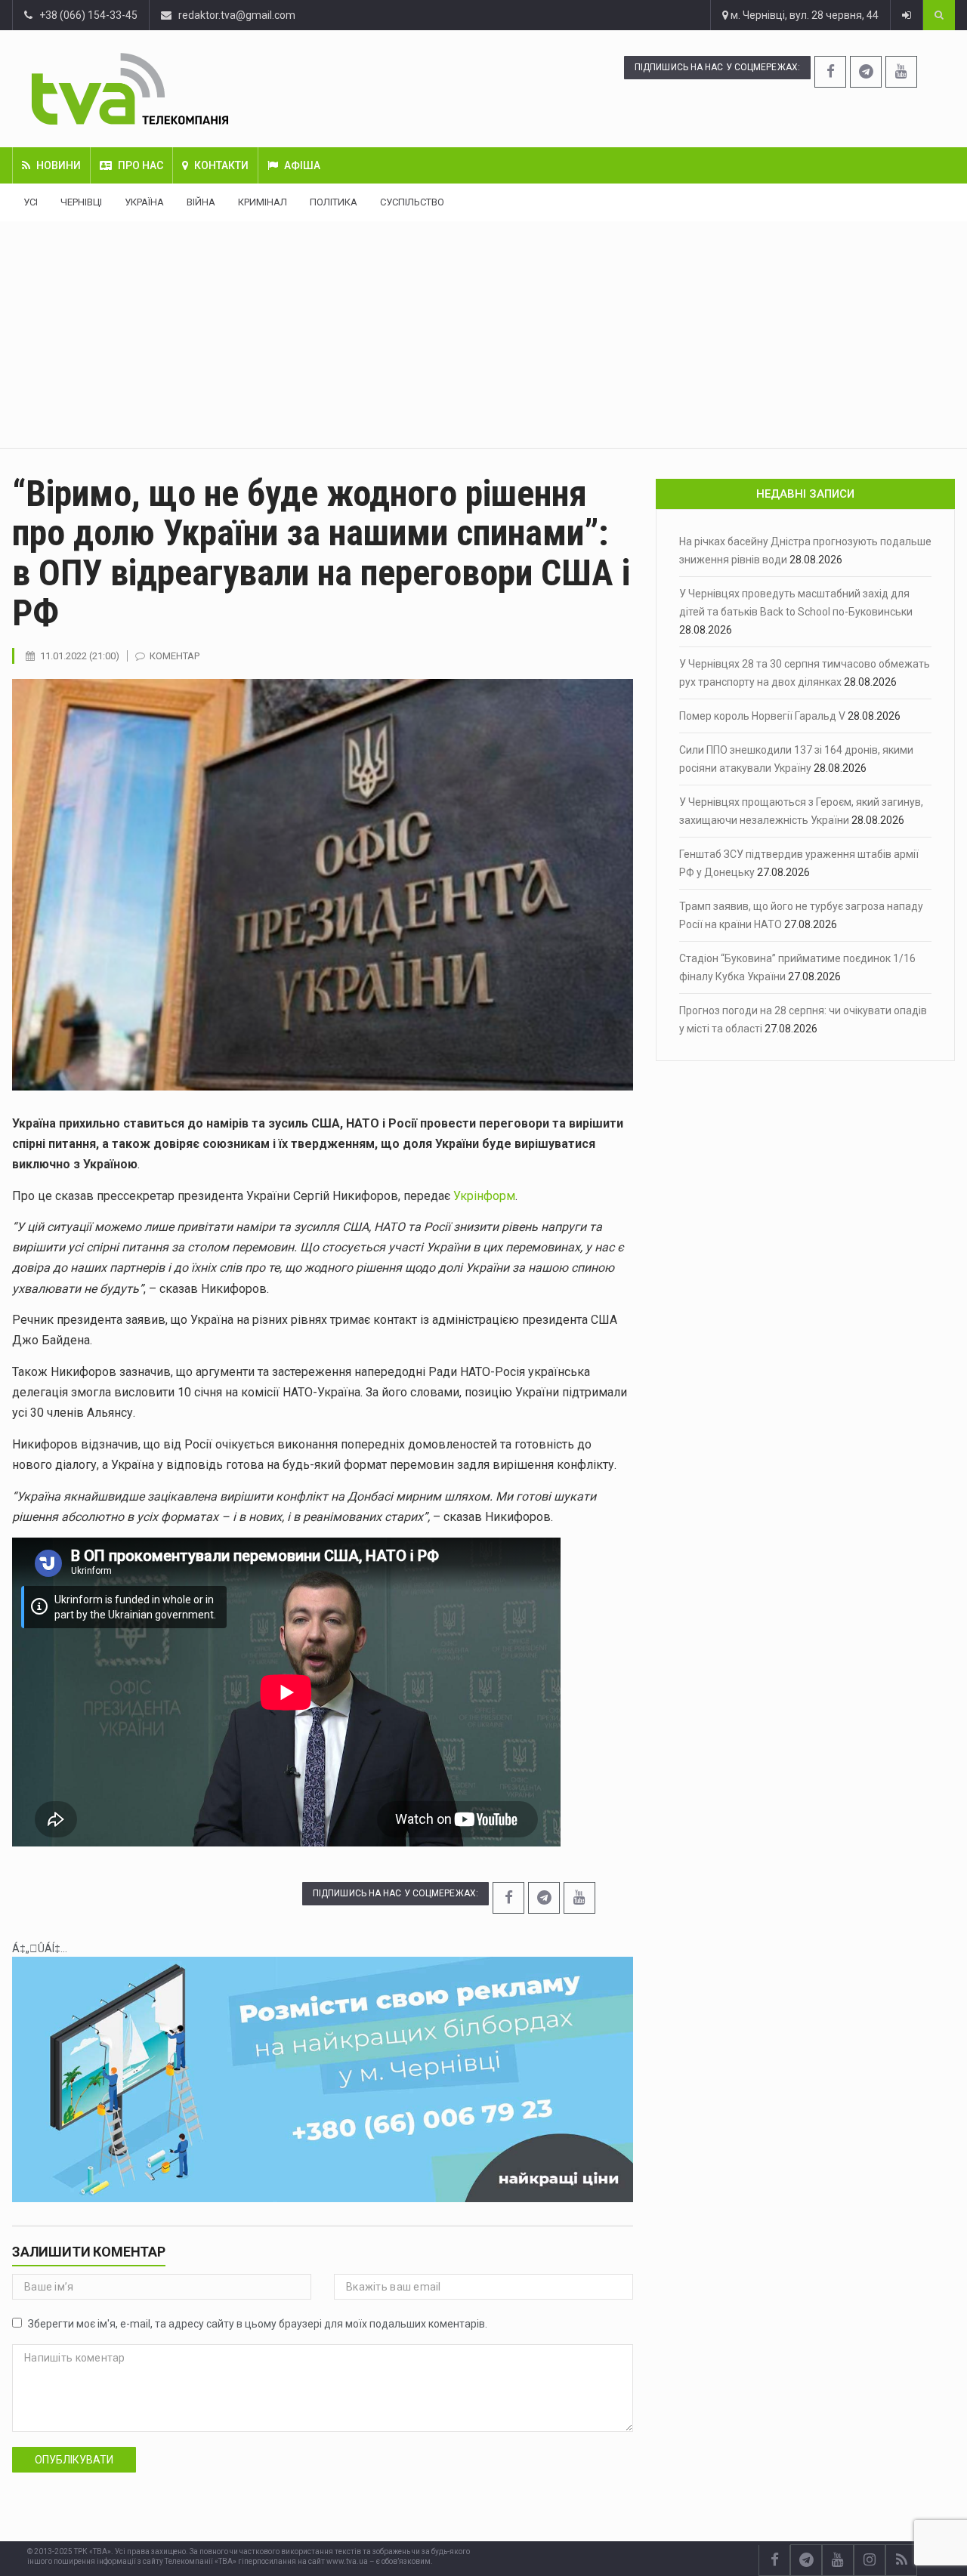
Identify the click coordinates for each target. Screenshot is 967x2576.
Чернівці (81, 202)
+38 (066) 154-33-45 (85, 15)
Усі (31, 202)
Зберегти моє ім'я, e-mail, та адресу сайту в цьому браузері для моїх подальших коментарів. (258, 2324)
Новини (59, 165)
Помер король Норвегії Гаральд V (762, 716)
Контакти (221, 165)
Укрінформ (484, 1196)
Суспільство (412, 202)
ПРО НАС (141, 165)
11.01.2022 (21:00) (80, 656)
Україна (144, 202)
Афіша (302, 165)
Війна (201, 202)
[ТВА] (208, 89)
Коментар (175, 656)
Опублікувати (74, 2460)
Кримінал (263, 202)
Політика (334, 202)
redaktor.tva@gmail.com (237, 15)
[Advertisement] (483, 335)
